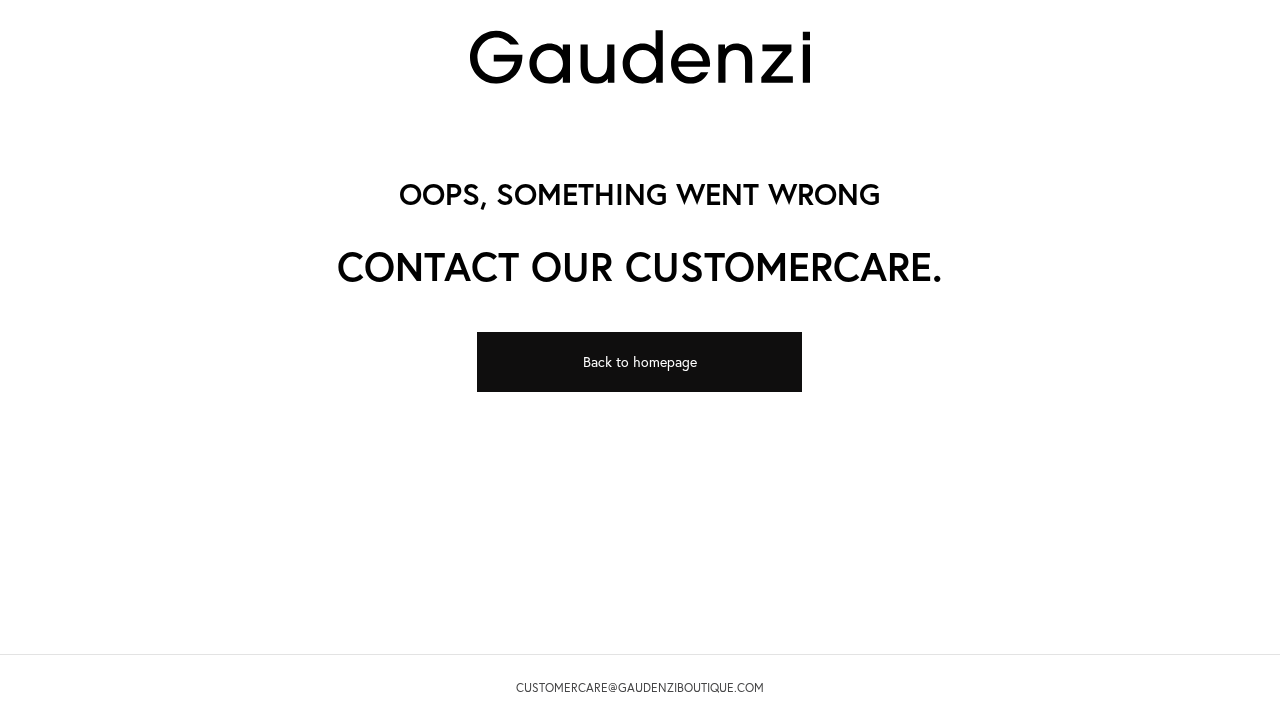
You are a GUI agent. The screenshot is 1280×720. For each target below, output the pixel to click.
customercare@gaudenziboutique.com (640, 687)
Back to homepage (640, 362)
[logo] (640, 55)
